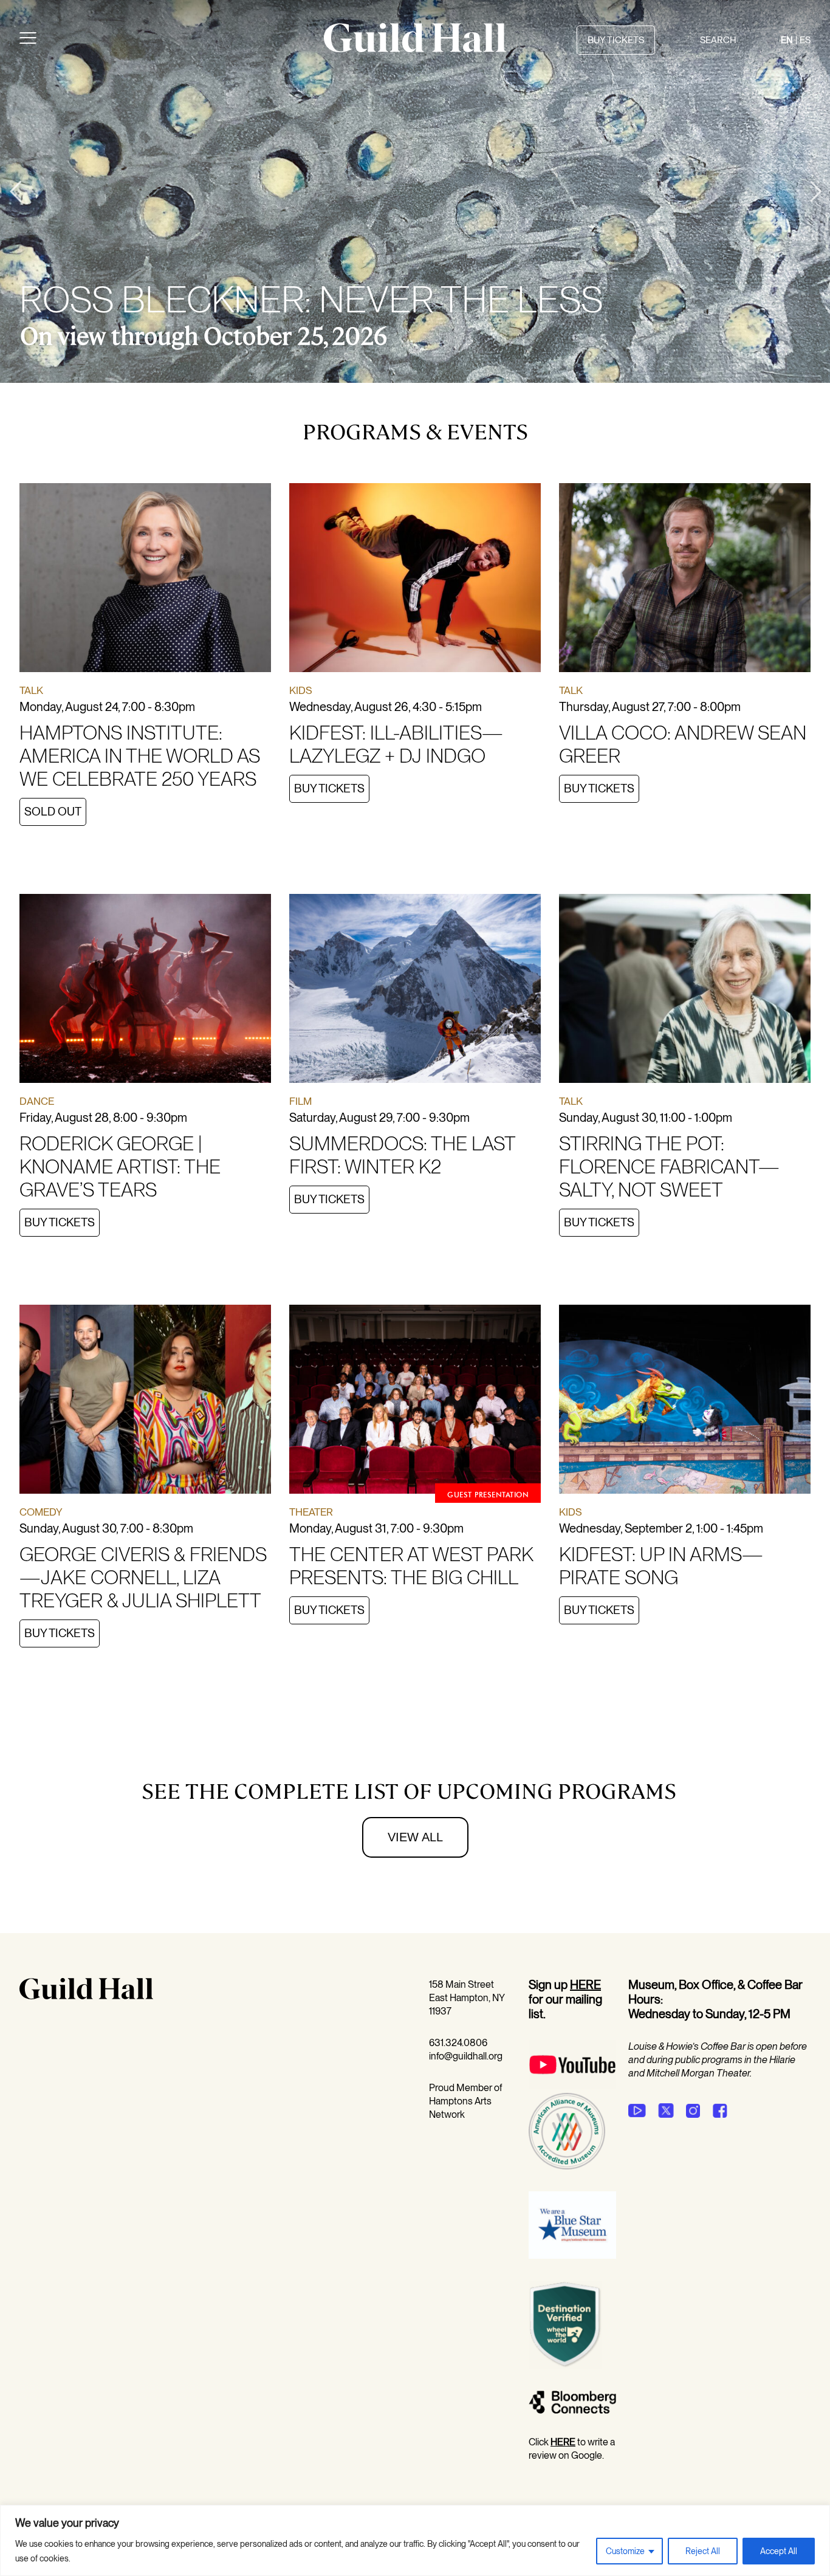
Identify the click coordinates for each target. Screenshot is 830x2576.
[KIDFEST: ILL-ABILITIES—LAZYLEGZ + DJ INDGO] (415, 580)
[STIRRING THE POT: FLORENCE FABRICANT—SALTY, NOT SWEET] (685, 991)
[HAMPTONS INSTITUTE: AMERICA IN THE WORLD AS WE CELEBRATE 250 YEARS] (145, 580)
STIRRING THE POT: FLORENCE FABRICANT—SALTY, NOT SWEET (669, 1166)
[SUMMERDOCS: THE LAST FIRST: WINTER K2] (415, 991)
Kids (301, 690)
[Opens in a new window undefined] (637, 2111)
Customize (625, 2551)
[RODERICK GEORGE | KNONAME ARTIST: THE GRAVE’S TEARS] (145, 991)
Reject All (703, 2551)
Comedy (41, 1512)
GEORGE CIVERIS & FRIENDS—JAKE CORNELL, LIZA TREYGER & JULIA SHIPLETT (143, 1577)
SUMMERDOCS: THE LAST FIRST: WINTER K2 (402, 1155)
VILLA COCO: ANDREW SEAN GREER (683, 744)
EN (787, 40)
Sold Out (53, 812)
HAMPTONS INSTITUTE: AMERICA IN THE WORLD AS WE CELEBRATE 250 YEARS (140, 756)
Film (300, 1101)
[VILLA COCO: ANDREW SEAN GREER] (685, 580)
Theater (311, 1512)
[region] (415, 2540)
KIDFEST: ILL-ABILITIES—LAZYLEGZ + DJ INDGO (396, 744)
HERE (585, 1985)
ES (805, 40)
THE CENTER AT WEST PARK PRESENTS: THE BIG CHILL (411, 1566)
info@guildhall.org (466, 2056)
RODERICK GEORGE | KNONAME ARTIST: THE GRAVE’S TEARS (120, 1166)
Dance (37, 1101)
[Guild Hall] (415, 48)
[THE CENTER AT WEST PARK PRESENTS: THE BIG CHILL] (415, 1401)
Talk (31, 690)
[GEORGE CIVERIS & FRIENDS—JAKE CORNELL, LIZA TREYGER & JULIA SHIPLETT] (145, 1401)
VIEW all (415, 1837)
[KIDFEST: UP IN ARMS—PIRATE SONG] (685, 1401)
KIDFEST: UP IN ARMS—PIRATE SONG (661, 1566)
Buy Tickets (329, 788)
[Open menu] (28, 40)
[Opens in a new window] (572, 2086)
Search (718, 40)
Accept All (779, 2551)
